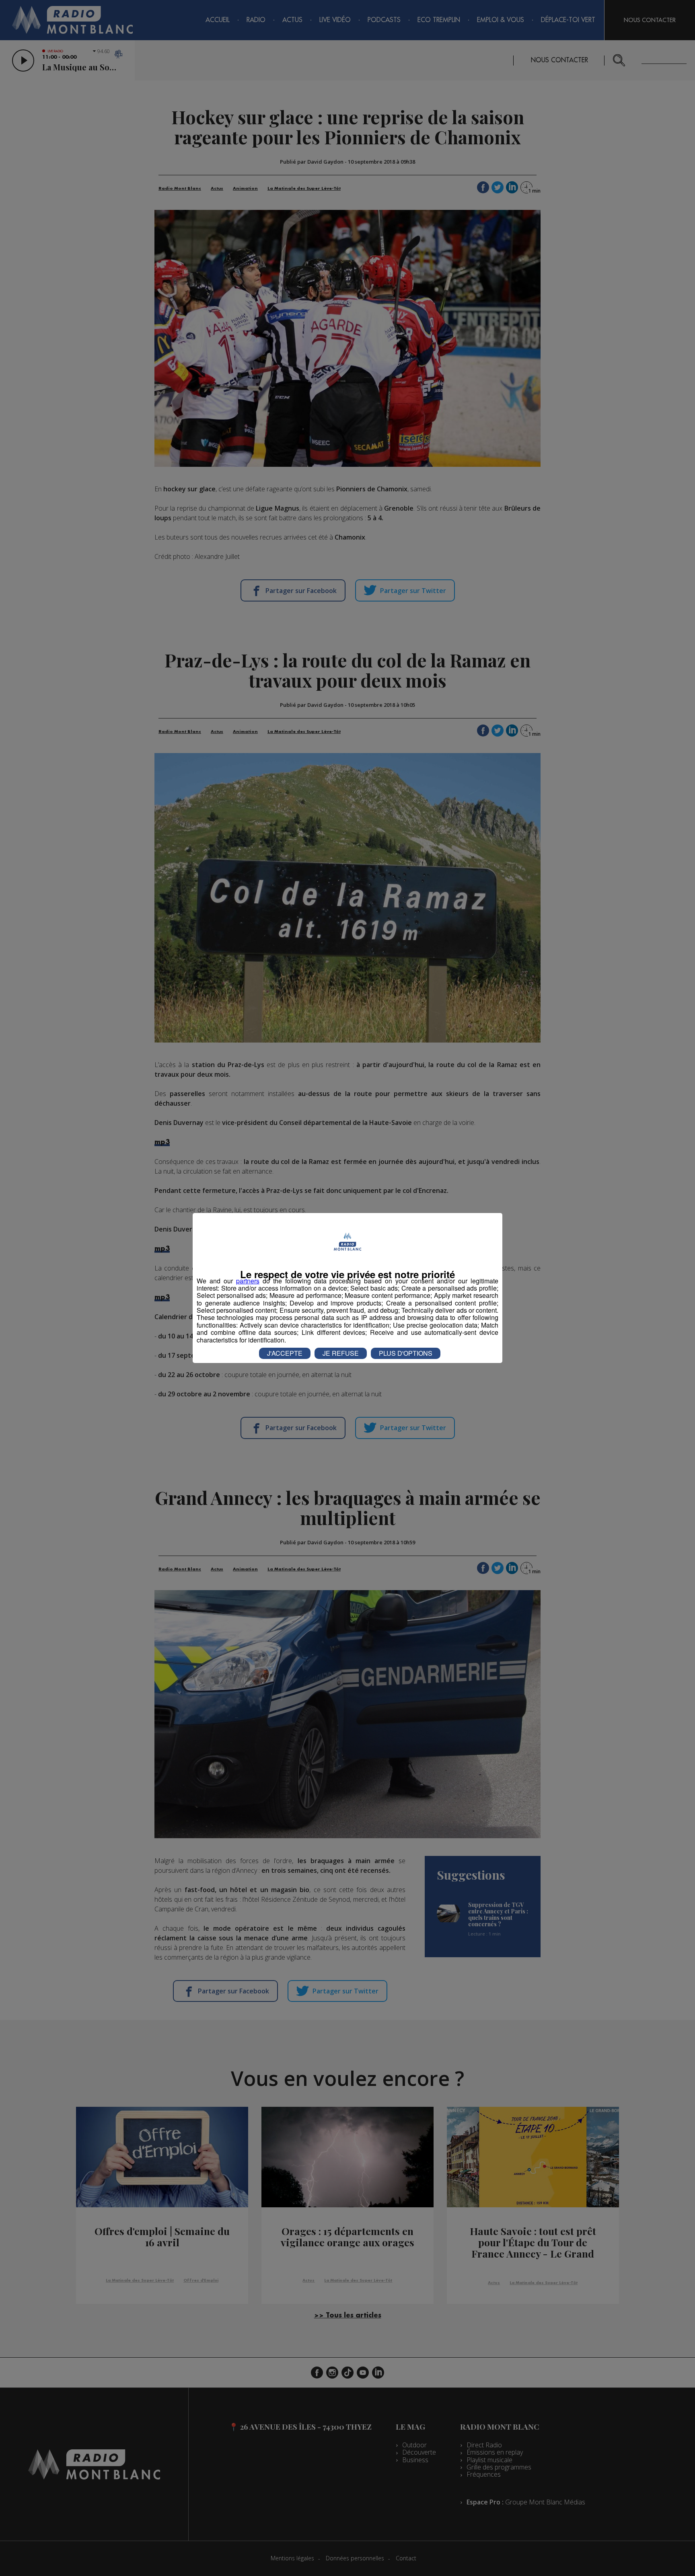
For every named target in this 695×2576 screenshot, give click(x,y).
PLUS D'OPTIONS (406, 1353)
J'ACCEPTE (285, 1353)
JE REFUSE (341, 1353)
